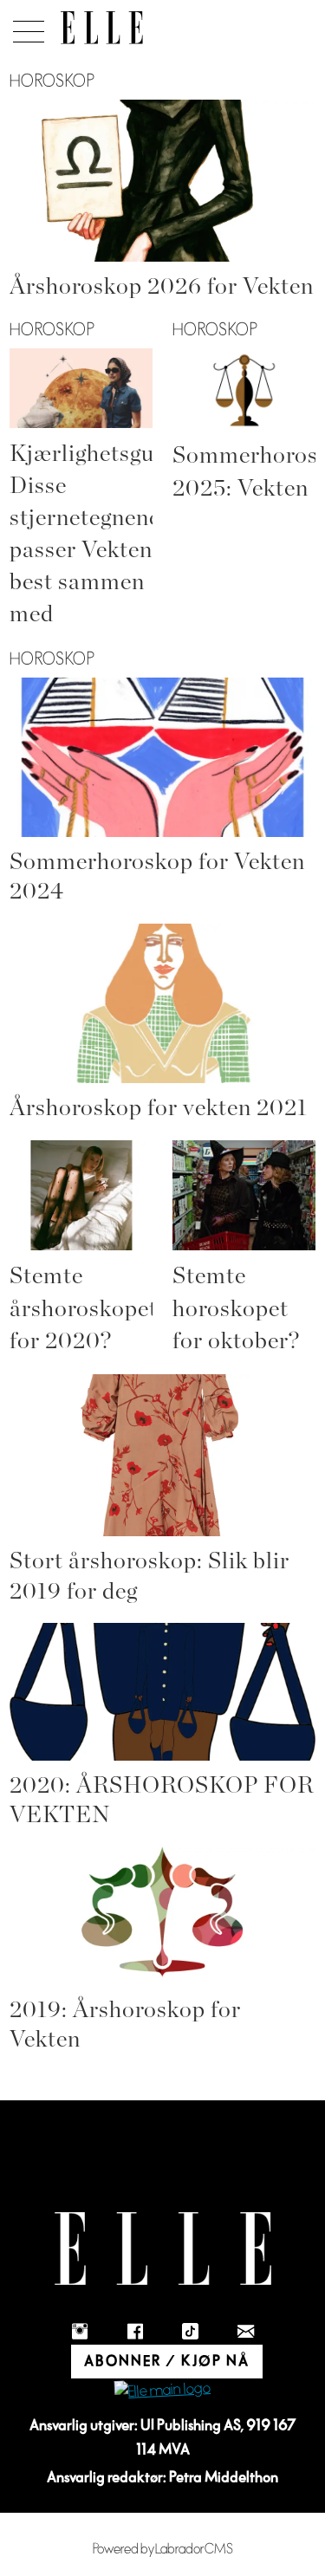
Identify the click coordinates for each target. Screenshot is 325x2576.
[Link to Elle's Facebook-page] (135, 2332)
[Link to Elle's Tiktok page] (191, 2332)
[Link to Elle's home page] (163, 2249)
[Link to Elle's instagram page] (80, 2332)
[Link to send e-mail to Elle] (246, 2332)
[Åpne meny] (26, 27)
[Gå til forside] (102, 28)
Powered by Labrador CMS (163, 2549)
